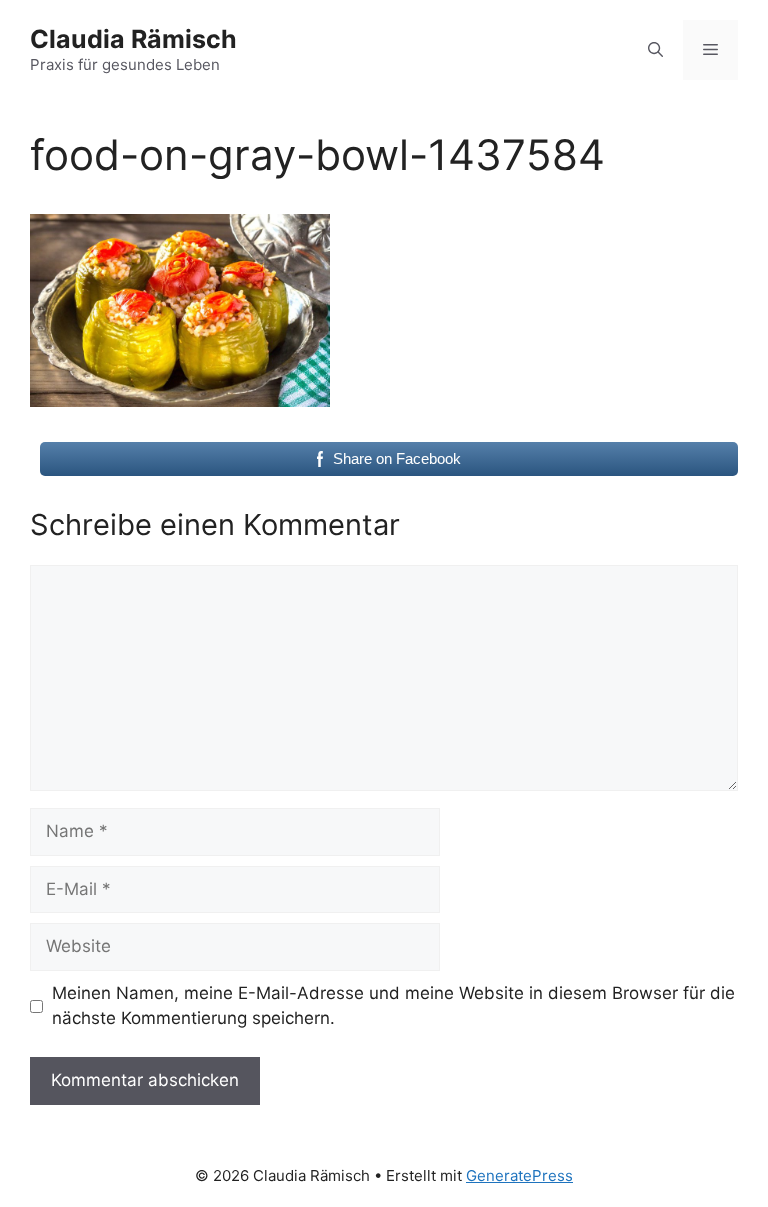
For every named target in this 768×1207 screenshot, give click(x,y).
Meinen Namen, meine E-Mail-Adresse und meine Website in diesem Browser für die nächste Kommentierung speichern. (393, 1006)
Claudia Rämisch (133, 39)
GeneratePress (519, 1175)
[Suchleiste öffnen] (655, 50)
